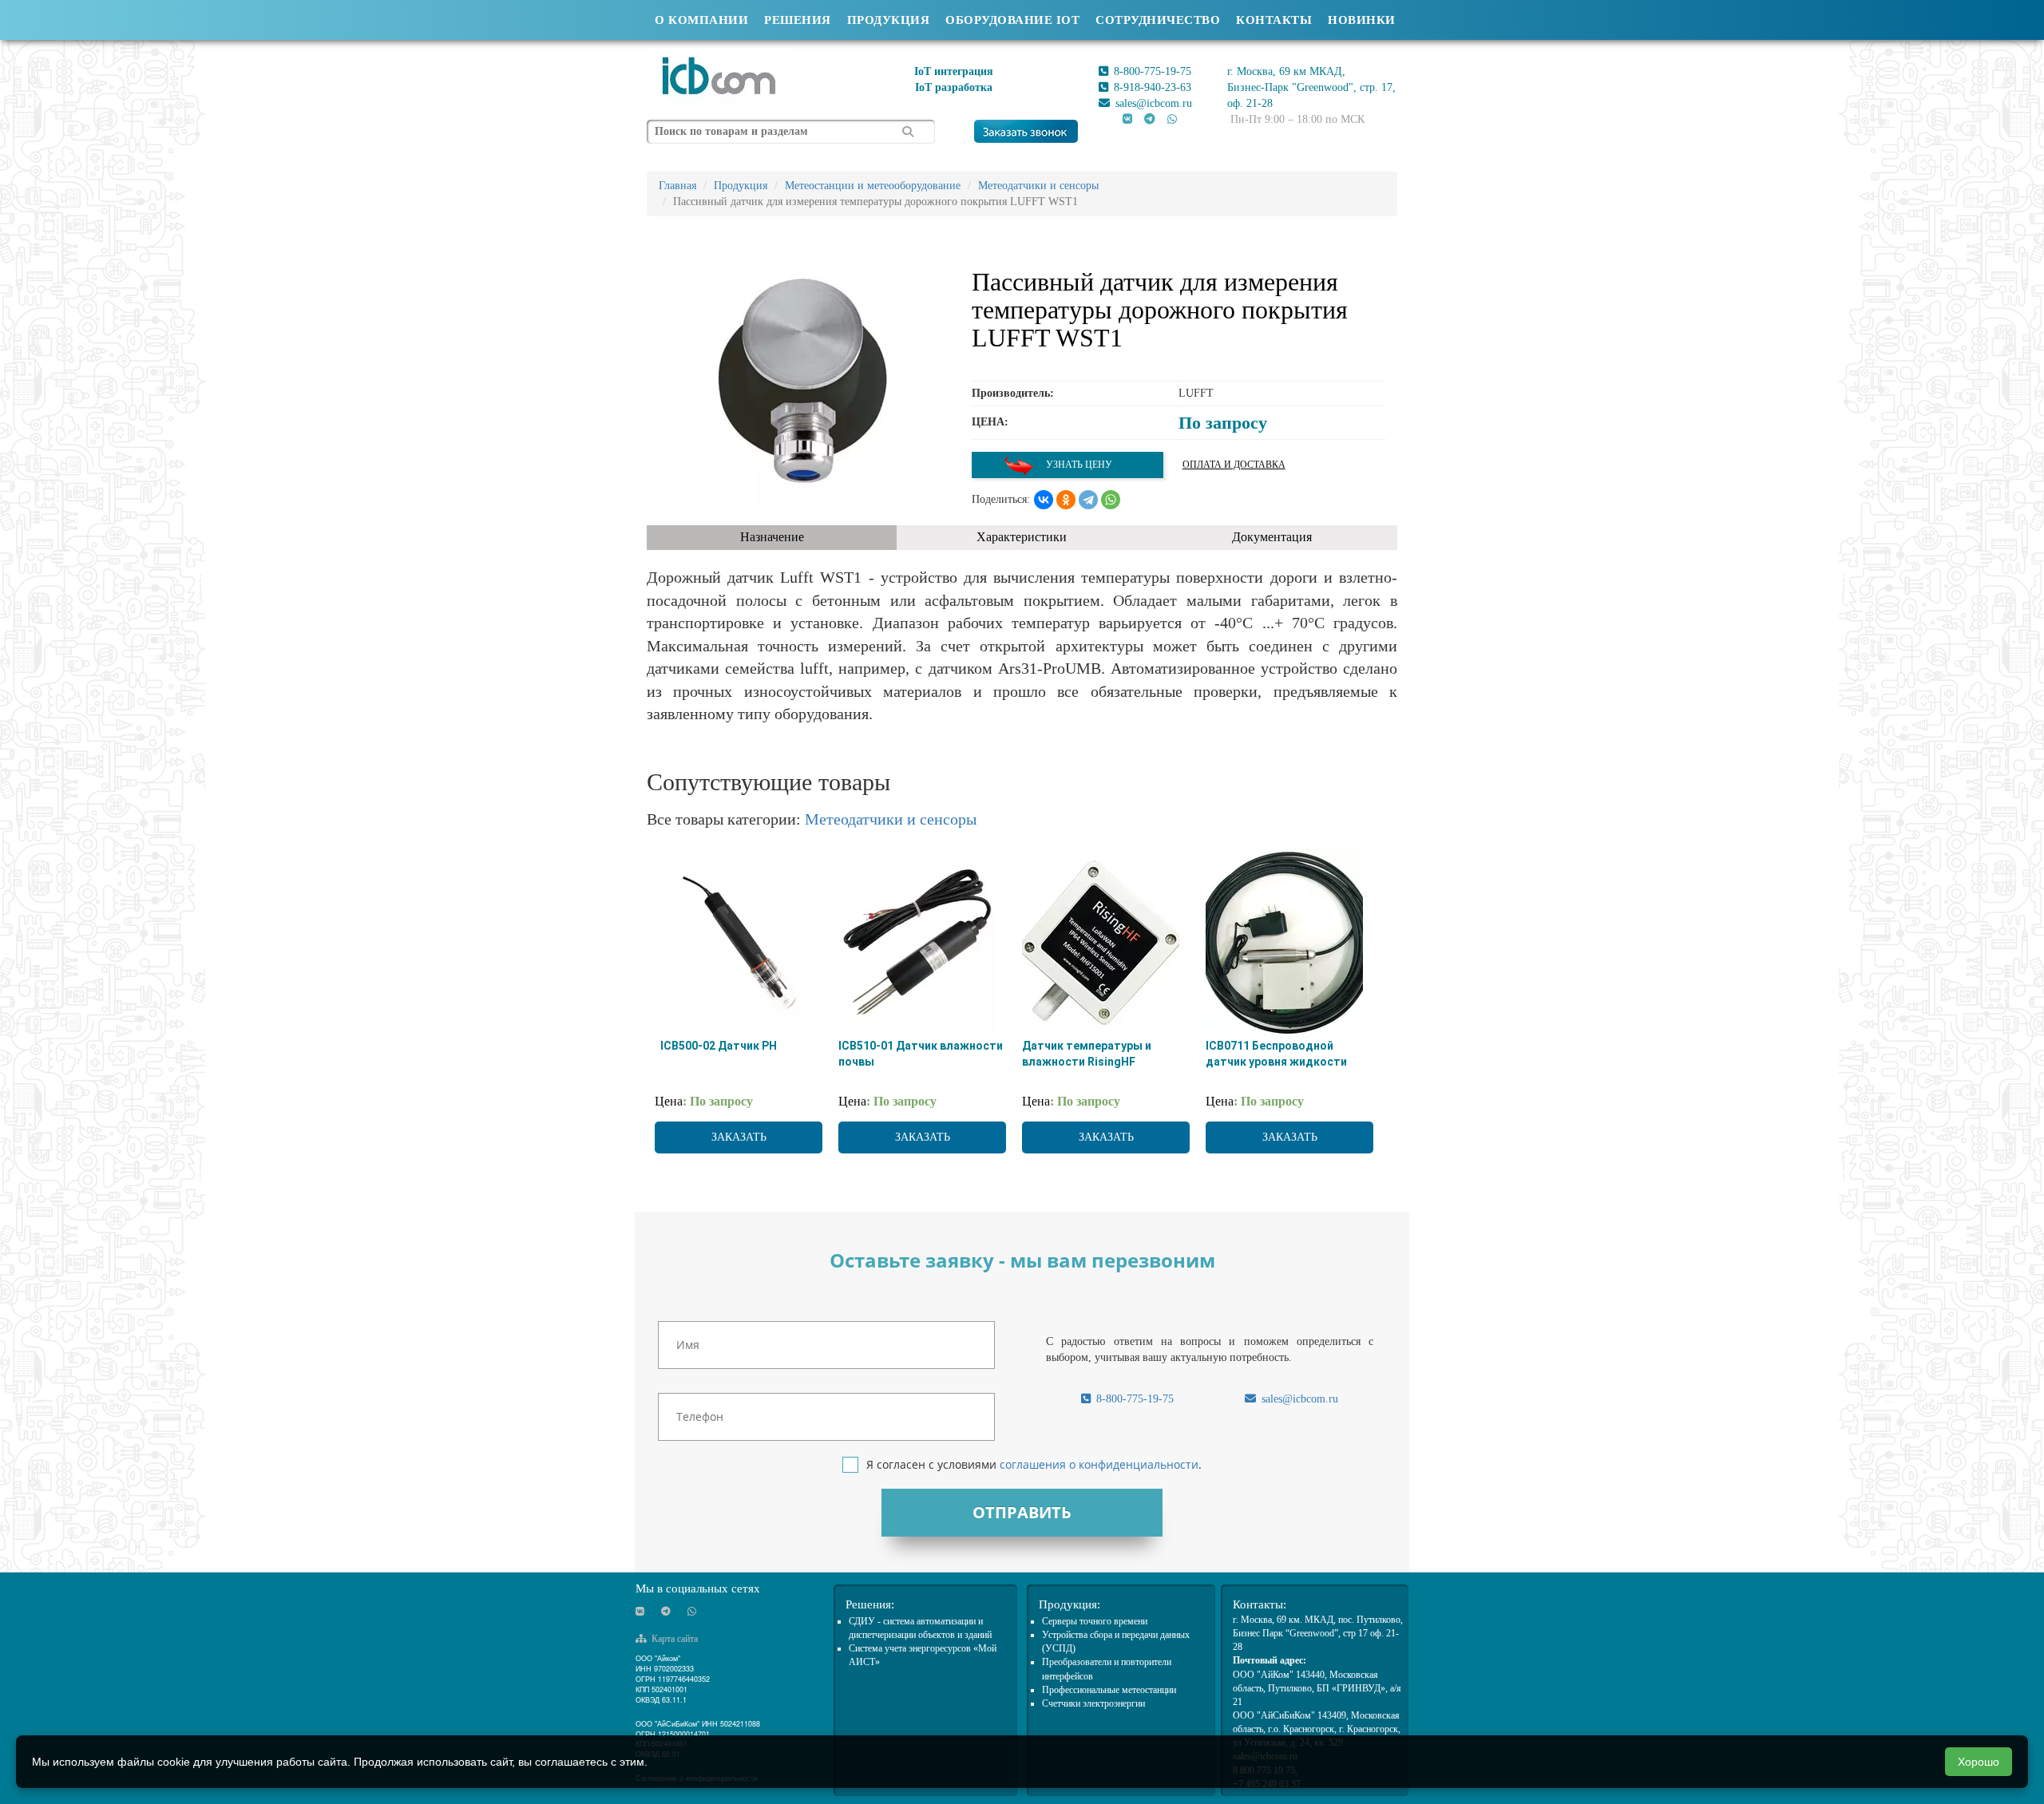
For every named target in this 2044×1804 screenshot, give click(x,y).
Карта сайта (673, 1639)
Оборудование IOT (1012, 20)
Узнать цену (1078, 465)
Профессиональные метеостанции (1109, 1690)
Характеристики (1022, 537)
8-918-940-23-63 (1151, 87)
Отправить (1022, 1512)
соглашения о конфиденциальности (1099, 1464)
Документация (1272, 537)
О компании (701, 20)
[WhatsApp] (1111, 500)
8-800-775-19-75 (1151, 71)
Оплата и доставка (1234, 465)
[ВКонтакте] (1044, 500)
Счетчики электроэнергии (1093, 1703)
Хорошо (1979, 1762)
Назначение (772, 537)
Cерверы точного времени (1095, 1621)
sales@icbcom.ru (1152, 103)
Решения (798, 20)
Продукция (889, 20)
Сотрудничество (1158, 20)
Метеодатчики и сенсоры (891, 819)
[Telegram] (1088, 500)
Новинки (1362, 20)
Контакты (1274, 20)
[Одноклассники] (1066, 500)
